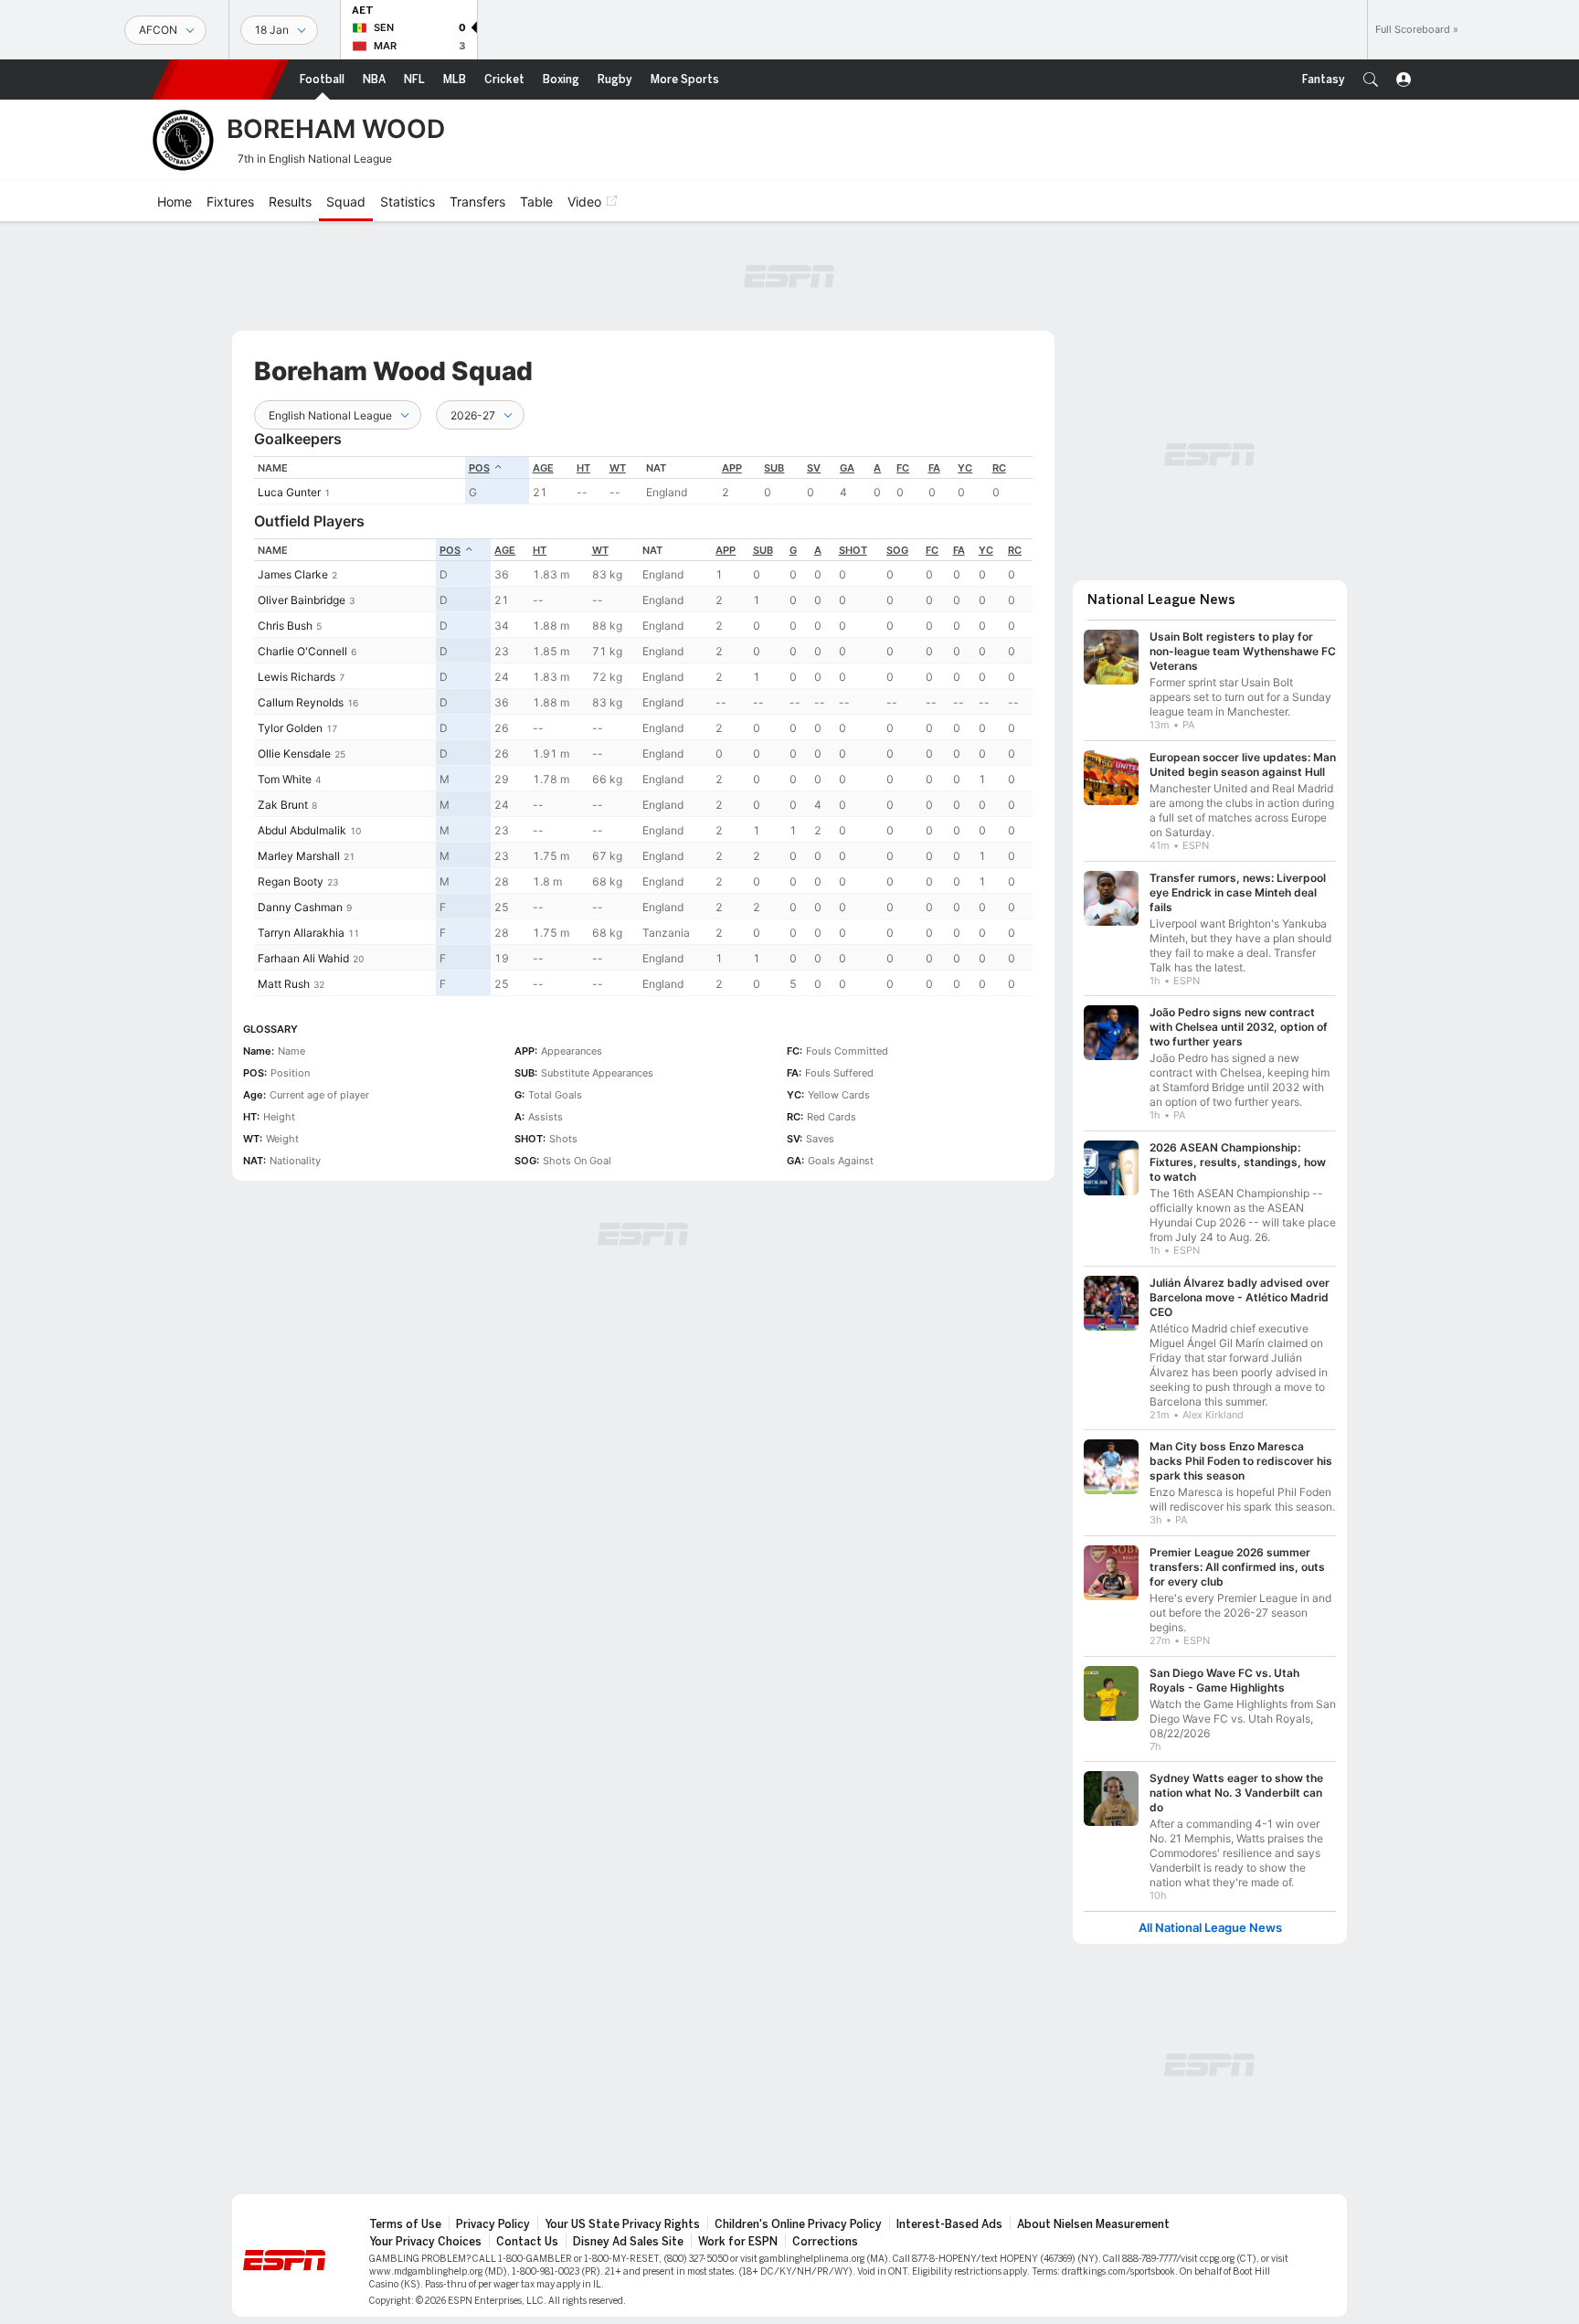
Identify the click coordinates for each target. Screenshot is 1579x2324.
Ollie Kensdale (294, 753)
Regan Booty (291, 881)
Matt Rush (284, 984)
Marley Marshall (299, 856)
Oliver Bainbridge (302, 600)
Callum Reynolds (301, 702)
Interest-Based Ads (949, 2215)
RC (999, 468)
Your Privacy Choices (425, 2233)
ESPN (220, 80)
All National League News (1210, 1919)
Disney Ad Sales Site (628, 2233)
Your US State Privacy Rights (622, 2215)
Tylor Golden (290, 728)
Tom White (285, 779)
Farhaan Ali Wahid (303, 958)
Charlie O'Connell (302, 651)
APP (732, 468)
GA (847, 468)
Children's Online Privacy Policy (798, 2215)
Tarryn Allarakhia (301, 933)
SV (814, 468)
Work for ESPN (738, 2233)
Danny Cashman (300, 907)
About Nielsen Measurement (1093, 2215)
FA (934, 468)
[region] (643, 480)
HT (583, 468)
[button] (1371, 80)
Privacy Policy (493, 2215)
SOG (897, 550)
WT (618, 468)
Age (543, 468)
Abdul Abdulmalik (302, 830)
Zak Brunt (283, 805)
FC (903, 468)
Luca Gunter (289, 492)
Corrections (825, 2233)
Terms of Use (405, 2215)
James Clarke (293, 574)
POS (479, 468)
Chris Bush (285, 626)
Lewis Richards (297, 677)
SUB (774, 468)
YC (965, 468)
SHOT (853, 550)
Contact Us (527, 2233)
